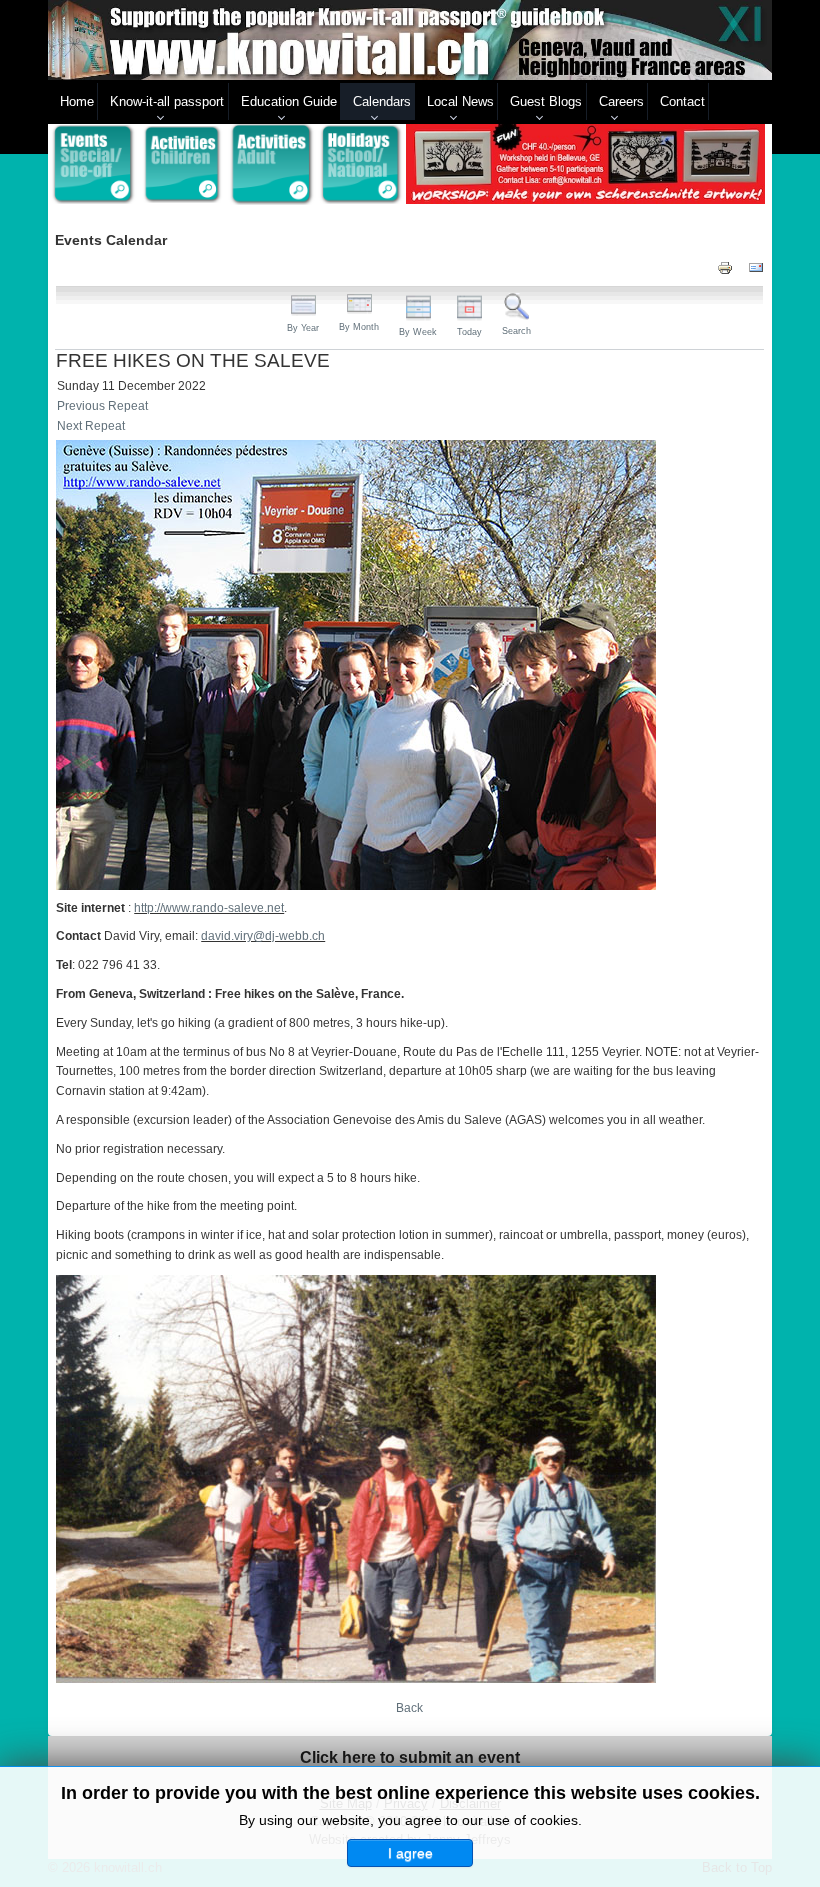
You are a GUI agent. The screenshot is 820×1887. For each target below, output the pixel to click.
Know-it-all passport (167, 101)
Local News (460, 101)
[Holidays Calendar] (362, 165)
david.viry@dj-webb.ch (263, 936)
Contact (682, 101)
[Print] (725, 267)
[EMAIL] (756, 267)
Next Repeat (91, 426)
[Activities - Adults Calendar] (272, 164)
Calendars (382, 101)
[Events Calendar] (93, 165)
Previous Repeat (102, 406)
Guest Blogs (546, 101)
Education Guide (289, 101)
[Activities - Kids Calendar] (183, 164)
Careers (621, 101)
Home (77, 101)
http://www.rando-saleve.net (209, 908)
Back (409, 1708)
